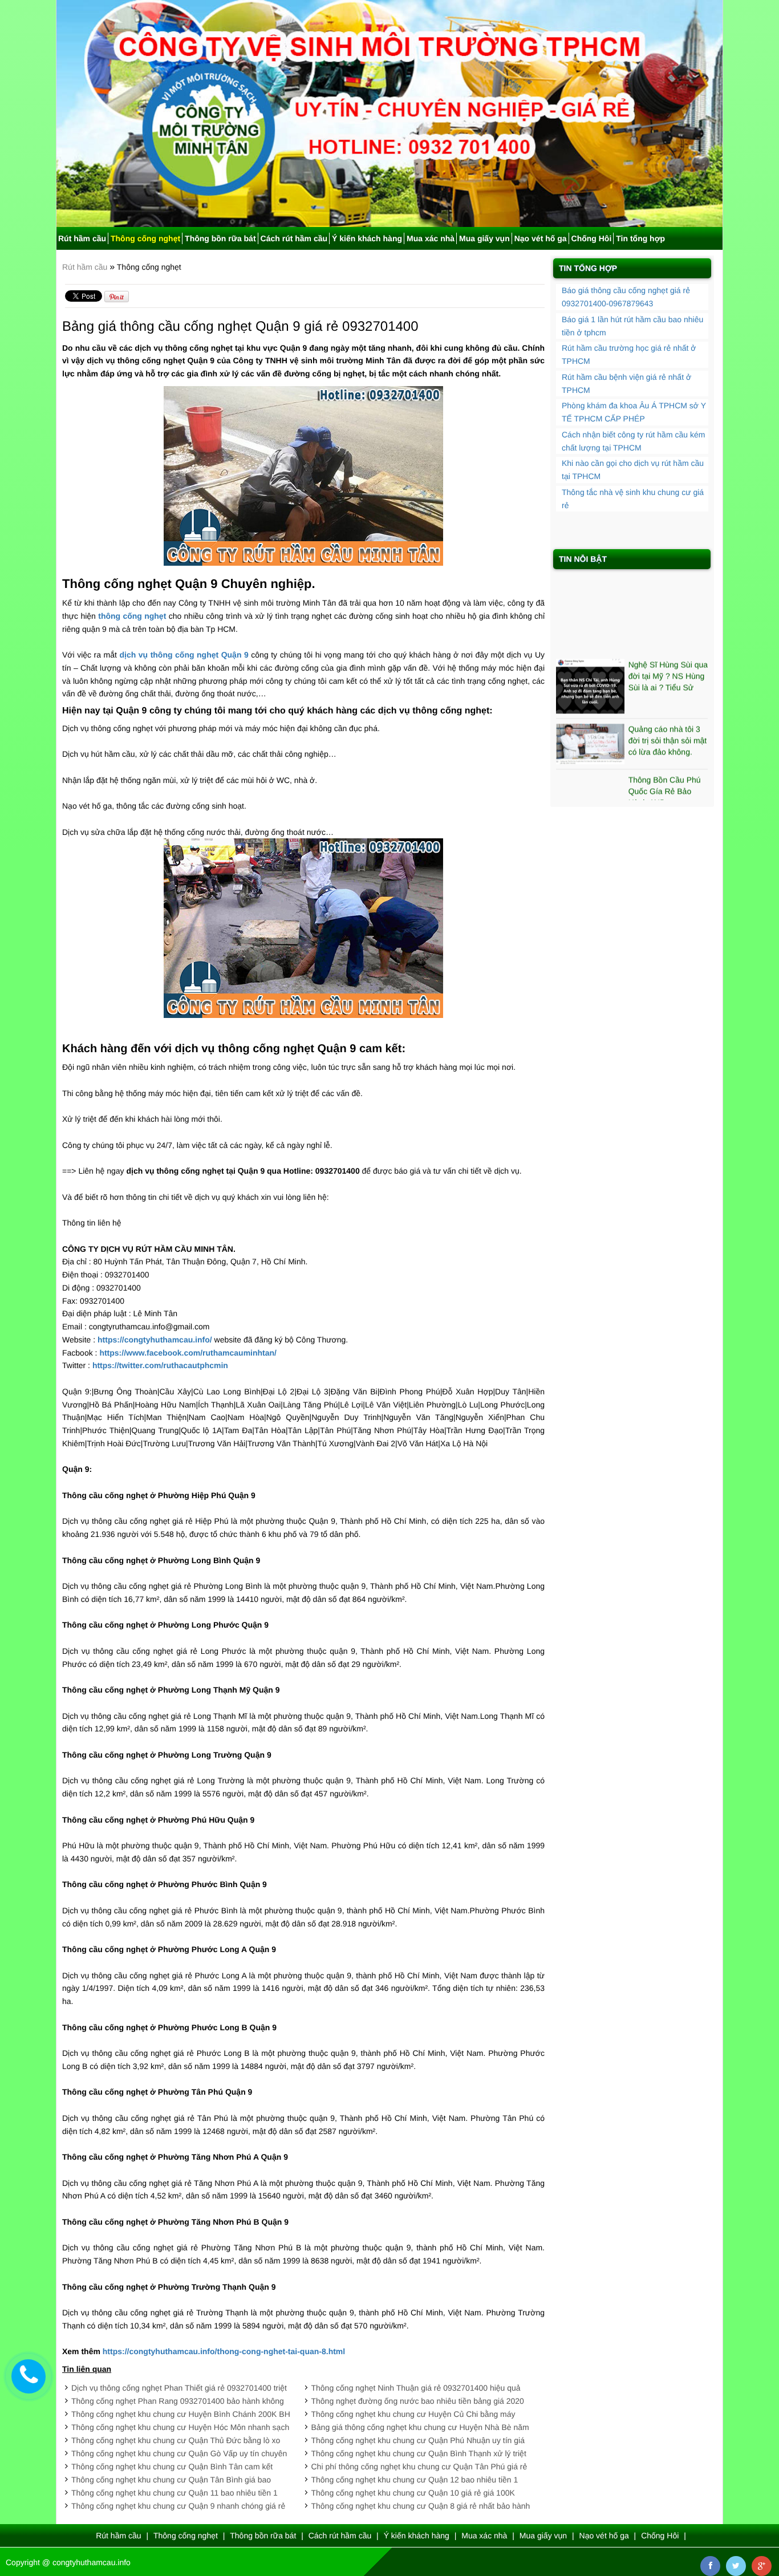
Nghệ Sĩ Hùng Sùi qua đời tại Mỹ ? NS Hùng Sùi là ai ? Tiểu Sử (668, 646)
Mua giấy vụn (484, 238)
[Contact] (29, 2376)
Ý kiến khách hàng (367, 238)
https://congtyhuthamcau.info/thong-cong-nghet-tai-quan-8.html (224, 2351)
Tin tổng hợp (640, 238)
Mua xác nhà (431, 238)
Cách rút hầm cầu (294, 238)
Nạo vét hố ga (541, 238)
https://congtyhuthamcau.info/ (155, 1340)
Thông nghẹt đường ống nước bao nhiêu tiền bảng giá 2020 (418, 2401)
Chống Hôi (592, 238)
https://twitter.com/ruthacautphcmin (160, 1365)
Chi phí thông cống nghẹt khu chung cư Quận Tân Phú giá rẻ (419, 2467)
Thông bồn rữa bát (220, 238)
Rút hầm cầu (82, 238)
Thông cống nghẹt (145, 238)
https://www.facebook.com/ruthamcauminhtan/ (188, 1353)
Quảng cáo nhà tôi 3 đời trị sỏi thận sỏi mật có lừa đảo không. (668, 710)
